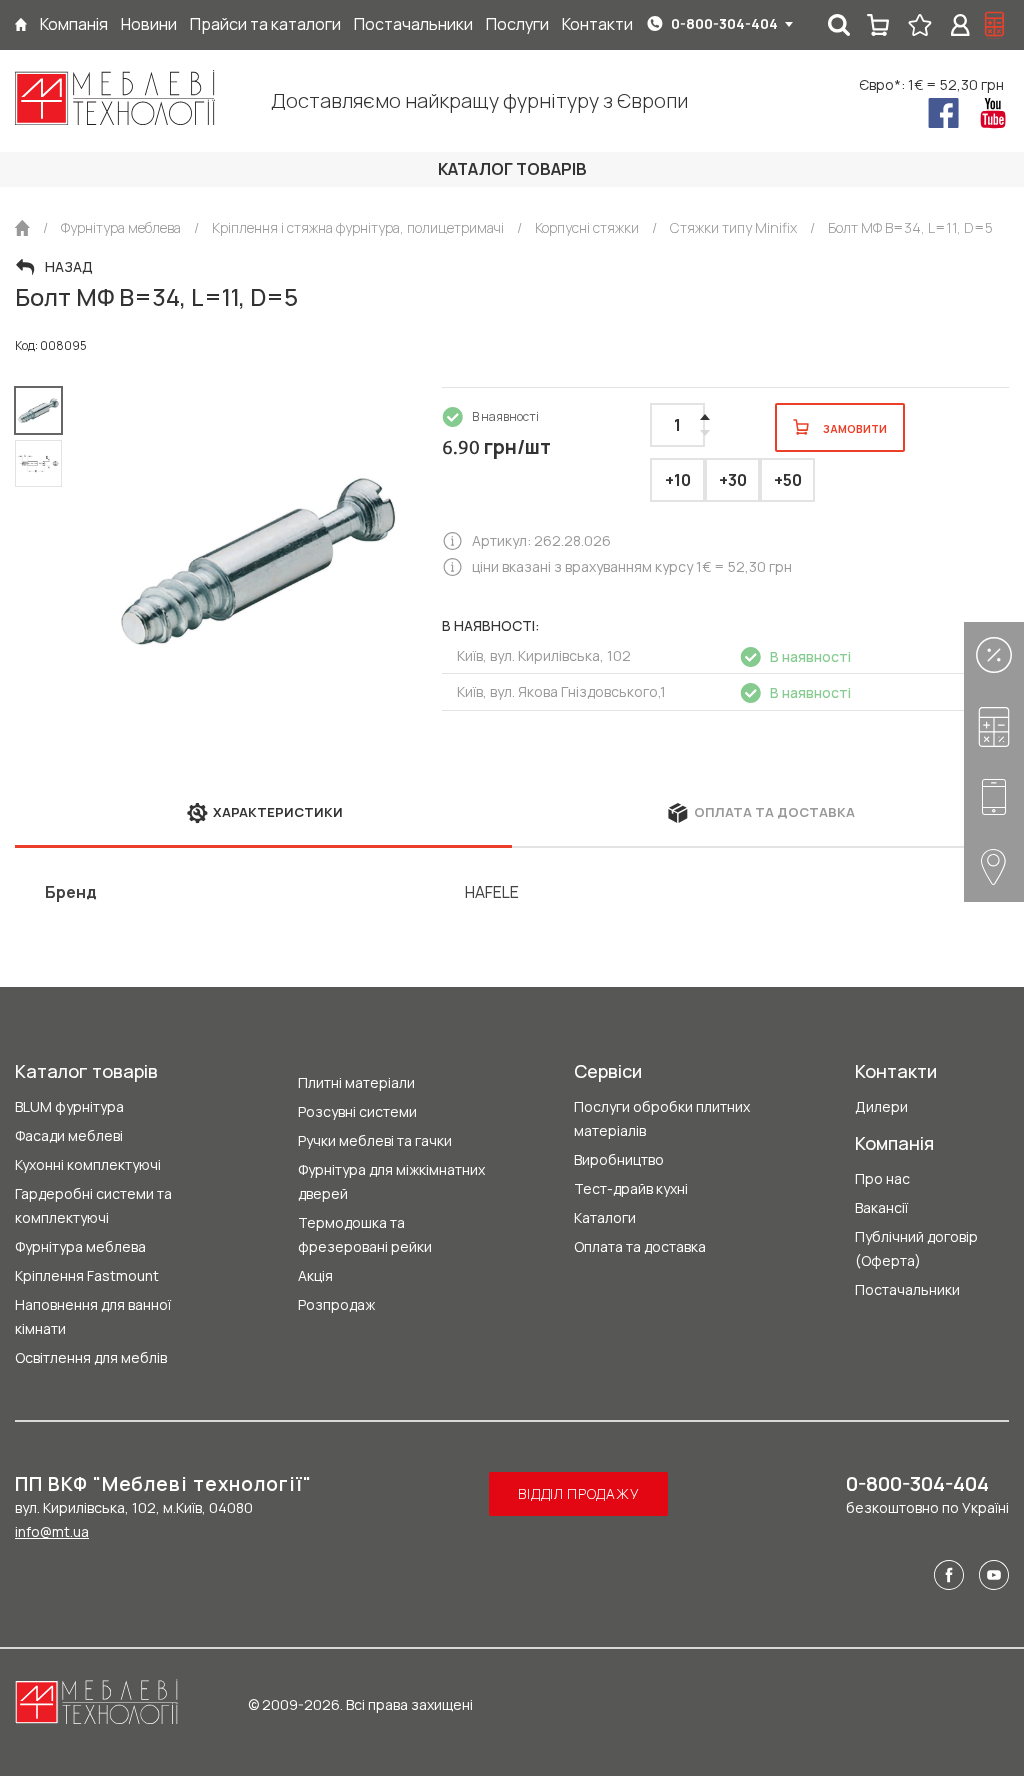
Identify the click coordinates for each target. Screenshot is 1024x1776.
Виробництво (619, 1159)
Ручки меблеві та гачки (375, 1140)
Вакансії (881, 1207)
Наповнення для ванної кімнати (93, 1316)
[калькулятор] (995, 25)
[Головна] (21, 24)
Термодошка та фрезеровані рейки (365, 1234)
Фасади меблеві (69, 1135)
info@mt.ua (52, 1531)
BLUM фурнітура (69, 1106)
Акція (315, 1275)
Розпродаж (336, 1304)
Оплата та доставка (640, 1246)
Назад (69, 267)
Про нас (882, 1178)
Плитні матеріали (356, 1082)
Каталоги (605, 1217)
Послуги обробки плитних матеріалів (662, 1118)
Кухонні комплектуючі (88, 1164)
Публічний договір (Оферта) (916, 1248)
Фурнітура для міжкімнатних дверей (391, 1181)
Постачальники (907, 1289)
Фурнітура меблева (80, 1246)
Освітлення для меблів (91, 1357)
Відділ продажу (578, 1493)
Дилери (881, 1106)
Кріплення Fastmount (87, 1275)
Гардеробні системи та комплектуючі (93, 1205)
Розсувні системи (357, 1111)
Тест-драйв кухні (631, 1188)
